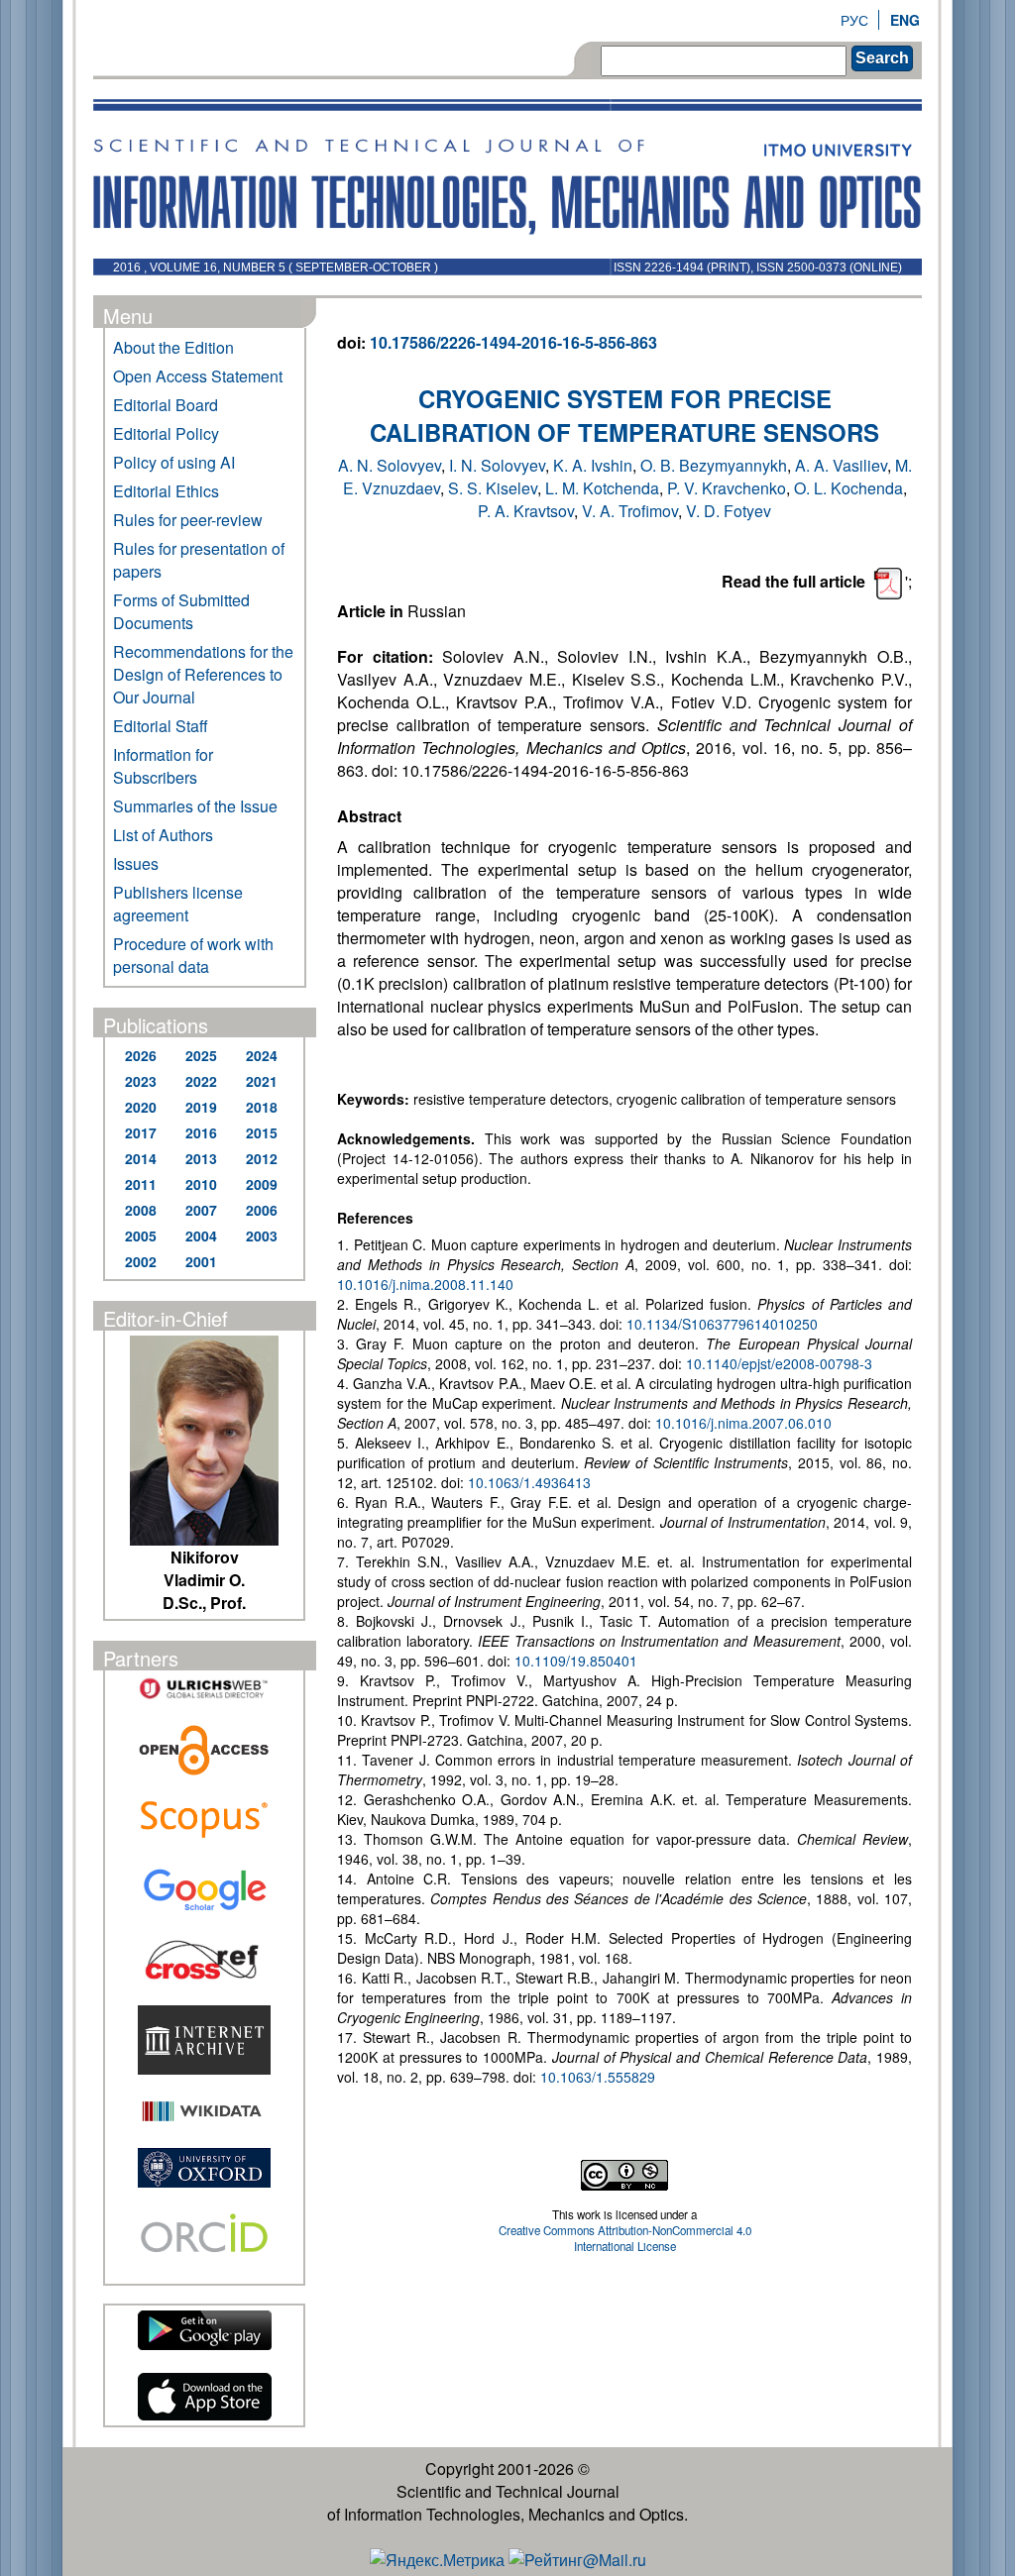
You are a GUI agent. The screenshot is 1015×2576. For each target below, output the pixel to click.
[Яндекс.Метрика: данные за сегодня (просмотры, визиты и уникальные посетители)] (437, 2560)
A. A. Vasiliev (841, 465)
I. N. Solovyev (497, 465)
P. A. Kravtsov (526, 511)
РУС (854, 20)
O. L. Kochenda (848, 488)
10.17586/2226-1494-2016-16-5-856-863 (513, 342)
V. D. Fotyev (729, 511)
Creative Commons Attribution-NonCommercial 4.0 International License (625, 2238)
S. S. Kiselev (493, 488)
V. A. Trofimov (630, 511)
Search (882, 58)
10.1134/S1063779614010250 (722, 1324)
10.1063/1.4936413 (529, 1482)
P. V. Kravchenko (727, 488)
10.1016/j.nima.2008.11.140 (425, 1284)
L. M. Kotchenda (602, 488)
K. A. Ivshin (593, 465)
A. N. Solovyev (390, 465)
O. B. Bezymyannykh (714, 465)
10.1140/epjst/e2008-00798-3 (779, 1363)
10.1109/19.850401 (576, 1661)
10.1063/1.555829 (598, 2077)
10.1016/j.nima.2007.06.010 (743, 1423)
